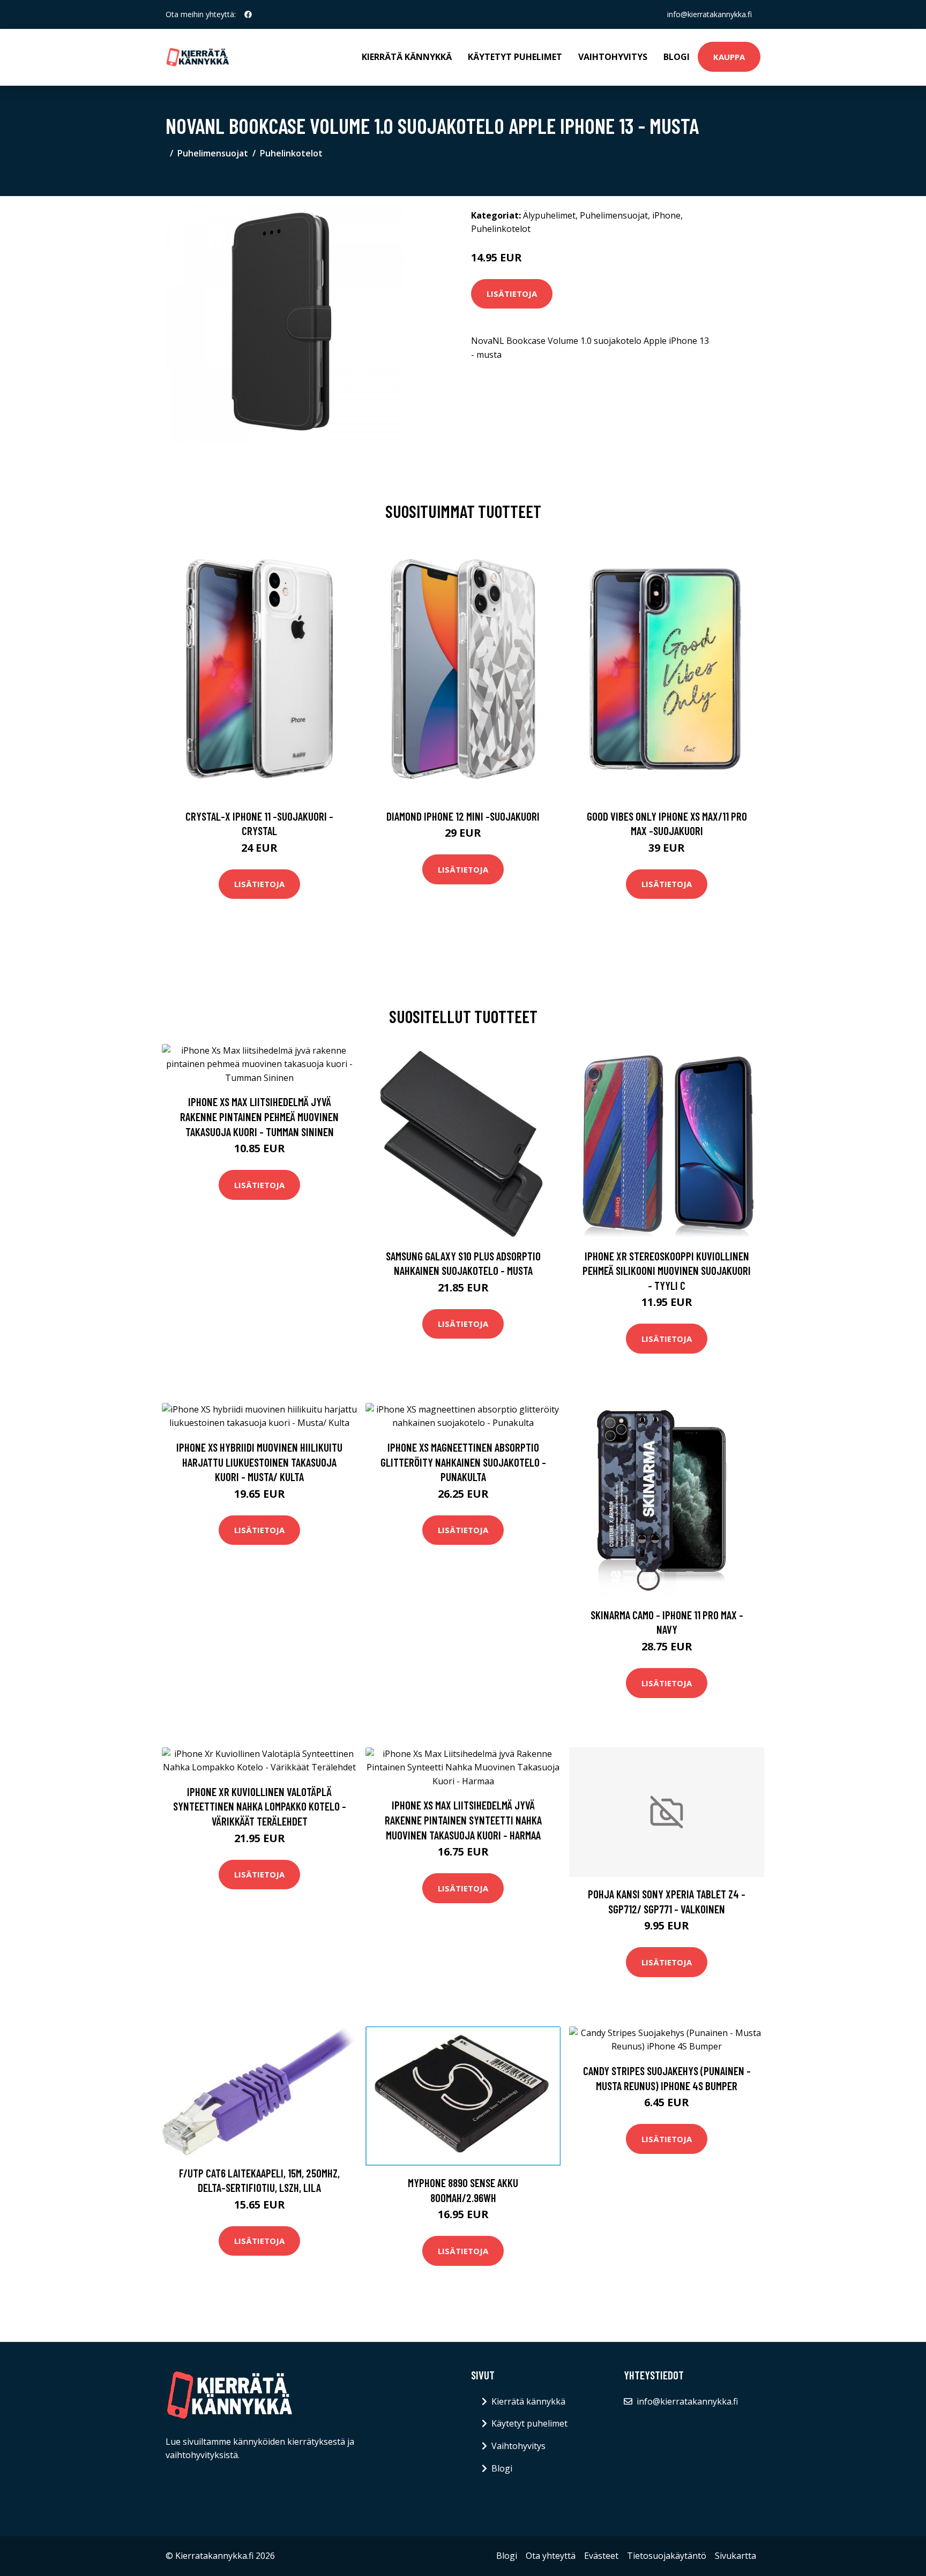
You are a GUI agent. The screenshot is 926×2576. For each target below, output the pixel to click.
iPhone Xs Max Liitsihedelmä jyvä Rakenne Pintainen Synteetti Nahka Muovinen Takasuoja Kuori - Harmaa (463, 1820)
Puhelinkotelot (291, 153)
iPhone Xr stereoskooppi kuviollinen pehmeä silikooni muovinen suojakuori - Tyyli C (667, 1271)
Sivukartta (735, 2556)
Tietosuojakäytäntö (667, 2556)
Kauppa (729, 57)
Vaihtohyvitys (613, 57)
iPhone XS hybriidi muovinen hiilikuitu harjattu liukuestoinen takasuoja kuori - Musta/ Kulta (259, 1462)
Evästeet (601, 2556)
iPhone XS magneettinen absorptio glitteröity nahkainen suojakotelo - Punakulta (463, 1462)
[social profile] (248, 14)
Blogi (677, 57)
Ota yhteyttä (551, 2556)
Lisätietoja (512, 294)
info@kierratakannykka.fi (710, 14)
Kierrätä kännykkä (407, 57)
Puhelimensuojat (213, 153)
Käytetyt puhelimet (515, 57)
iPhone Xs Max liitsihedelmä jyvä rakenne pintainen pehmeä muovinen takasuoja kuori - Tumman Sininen (259, 1116)
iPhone (666, 215)
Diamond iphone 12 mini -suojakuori (463, 816)
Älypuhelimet (549, 215)
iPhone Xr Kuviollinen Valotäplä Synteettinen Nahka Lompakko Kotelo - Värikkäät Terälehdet (260, 1806)
